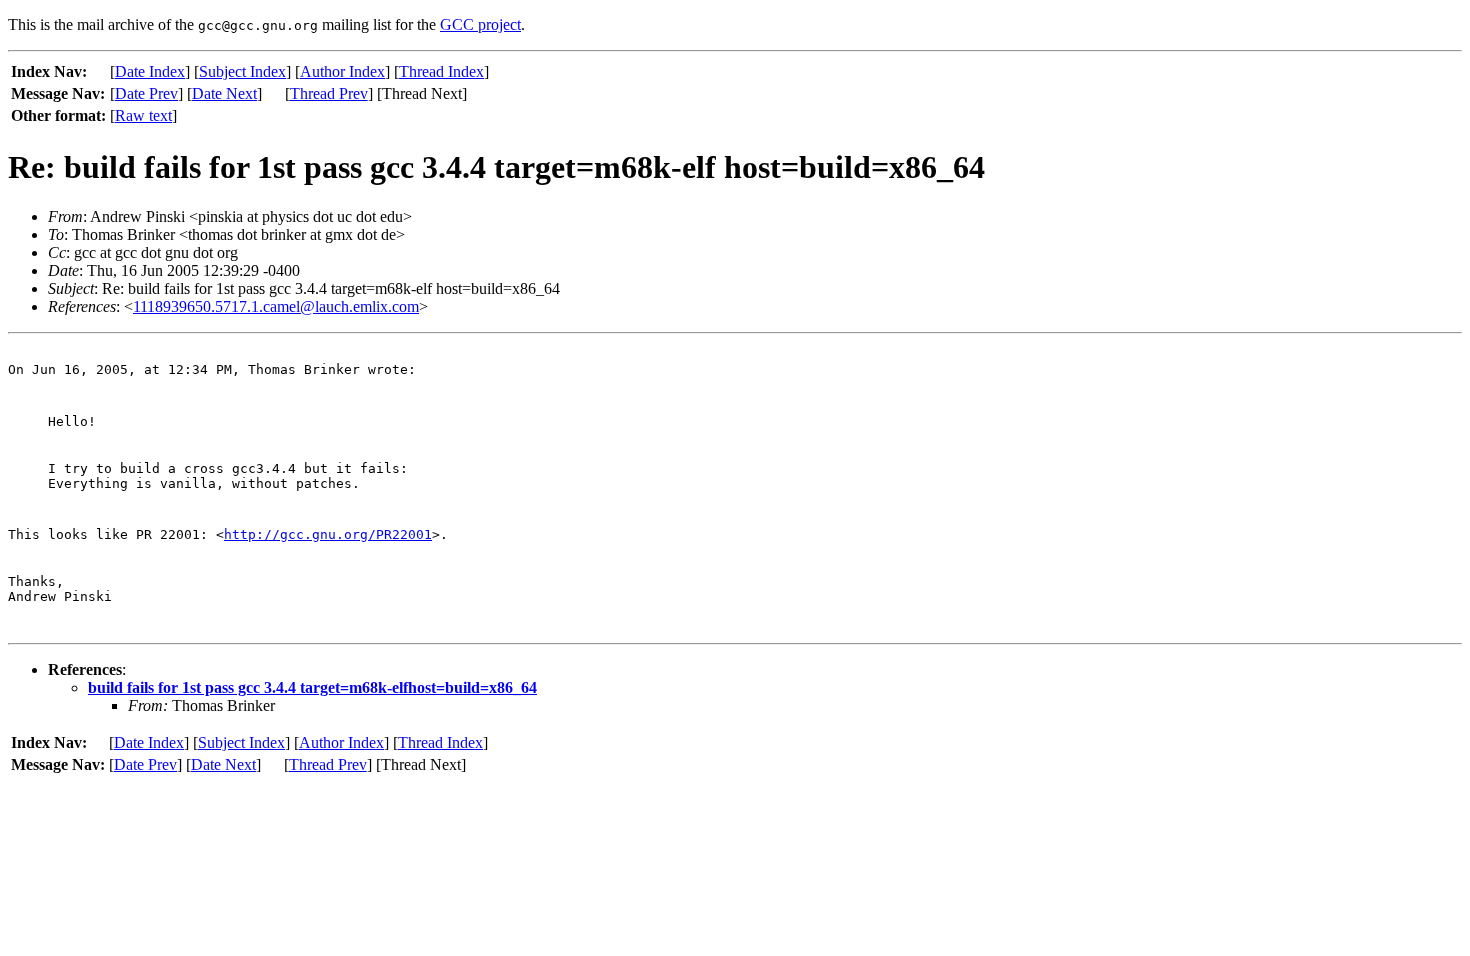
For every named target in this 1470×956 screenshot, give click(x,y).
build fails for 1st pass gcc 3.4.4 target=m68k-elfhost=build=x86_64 (312, 687)
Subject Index (242, 71)
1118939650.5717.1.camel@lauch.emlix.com (276, 306)
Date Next (224, 93)
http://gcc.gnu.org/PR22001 (328, 534)
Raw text (143, 115)
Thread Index (441, 71)
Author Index (342, 71)
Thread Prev (329, 93)
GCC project (480, 24)
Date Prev (146, 93)
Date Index (150, 71)
